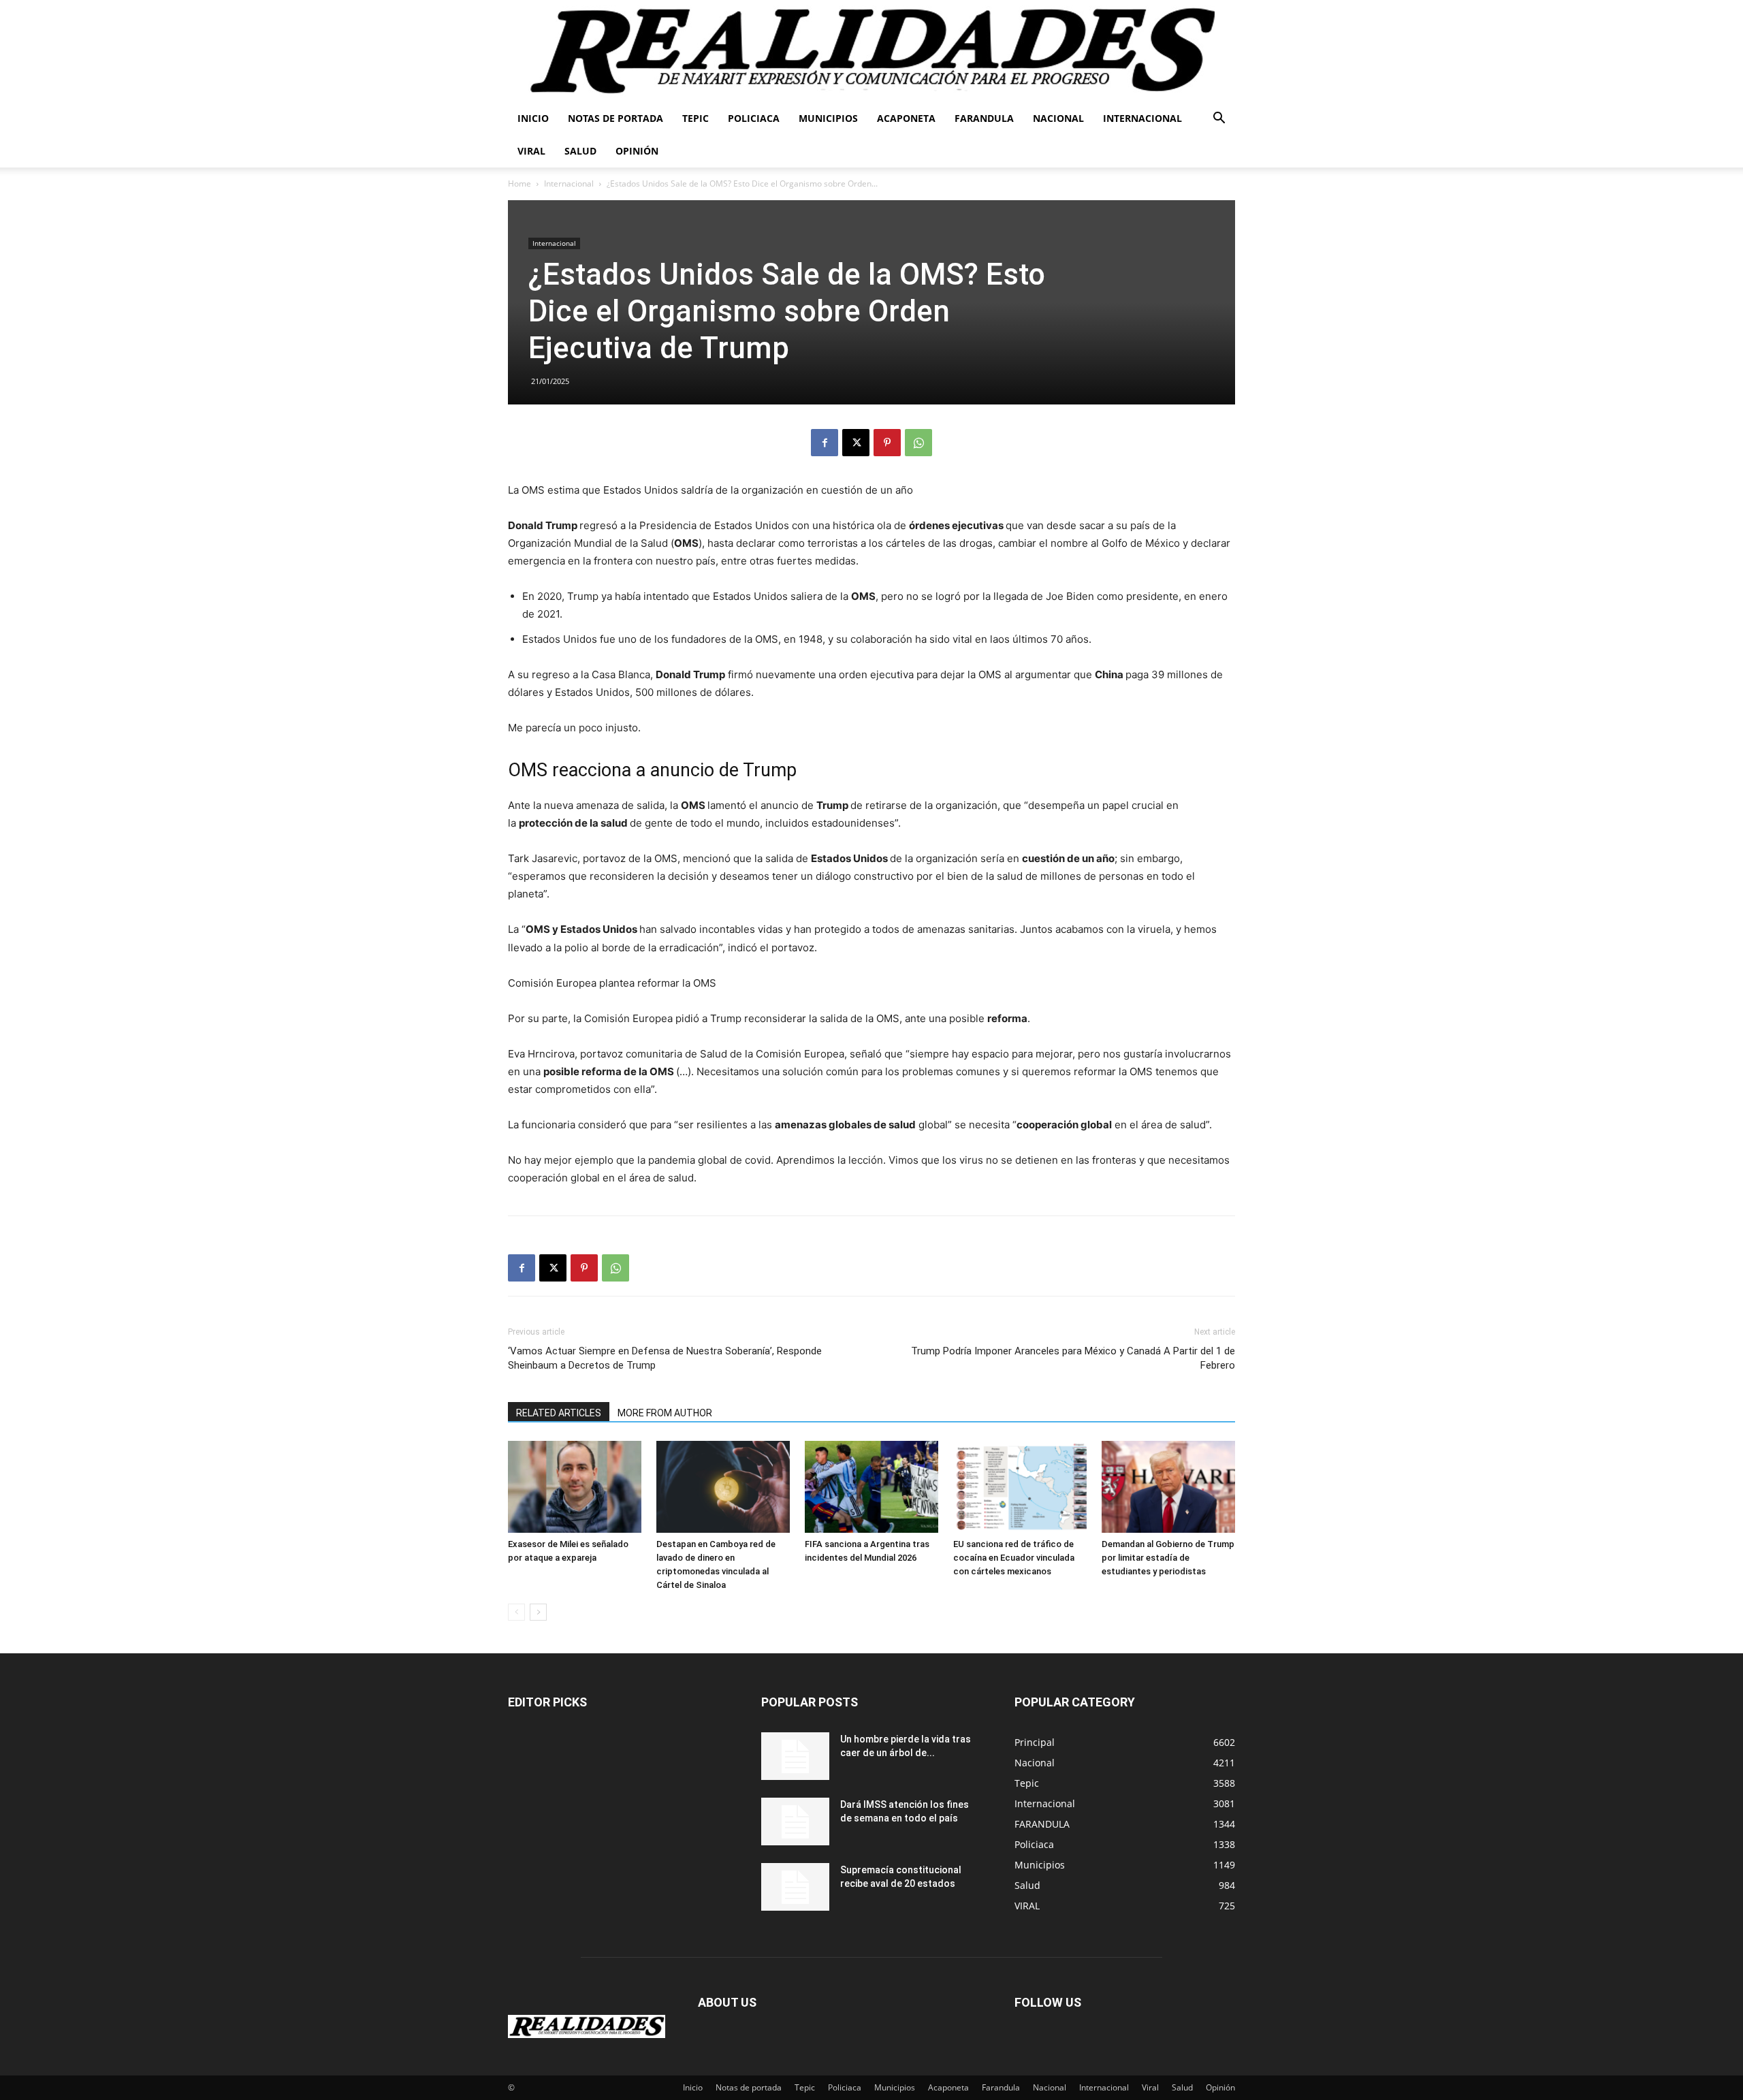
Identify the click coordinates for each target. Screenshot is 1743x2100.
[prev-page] (516, 1612)
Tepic (695, 118)
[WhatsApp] (918, 443)
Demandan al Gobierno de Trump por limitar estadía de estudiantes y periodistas (1168, 1558)
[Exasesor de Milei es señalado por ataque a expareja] (575, 1487)
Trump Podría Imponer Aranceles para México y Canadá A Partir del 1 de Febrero (1073, 1358)
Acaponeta (906, 118)
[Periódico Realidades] (871, 51)
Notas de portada (615, 118)
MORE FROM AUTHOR (665, 1413)
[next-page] (538, 1612)
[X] (856, 443)
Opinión (637, 151)
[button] (1219, 120)
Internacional (1142, 118)
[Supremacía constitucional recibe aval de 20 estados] (795, 1887)
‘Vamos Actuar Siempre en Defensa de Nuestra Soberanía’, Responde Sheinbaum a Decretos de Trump (665, 1358)
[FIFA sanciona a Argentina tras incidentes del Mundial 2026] (871, 1487)
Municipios (828, 118)
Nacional (1058, 118)
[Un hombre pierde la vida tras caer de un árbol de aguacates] (795, 1756)
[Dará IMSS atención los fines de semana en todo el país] (795, 1821)
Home (519, 184)
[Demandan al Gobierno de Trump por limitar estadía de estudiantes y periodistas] (1168, 1487)
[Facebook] (825, 443)
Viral (531, 151)
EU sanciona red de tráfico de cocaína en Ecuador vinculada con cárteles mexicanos (1014, 1558)
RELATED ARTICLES (559, 1413)
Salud (580, 151)
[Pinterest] (887, 443)
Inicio (533, 118)
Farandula (984, 118)
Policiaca (754, 118)
